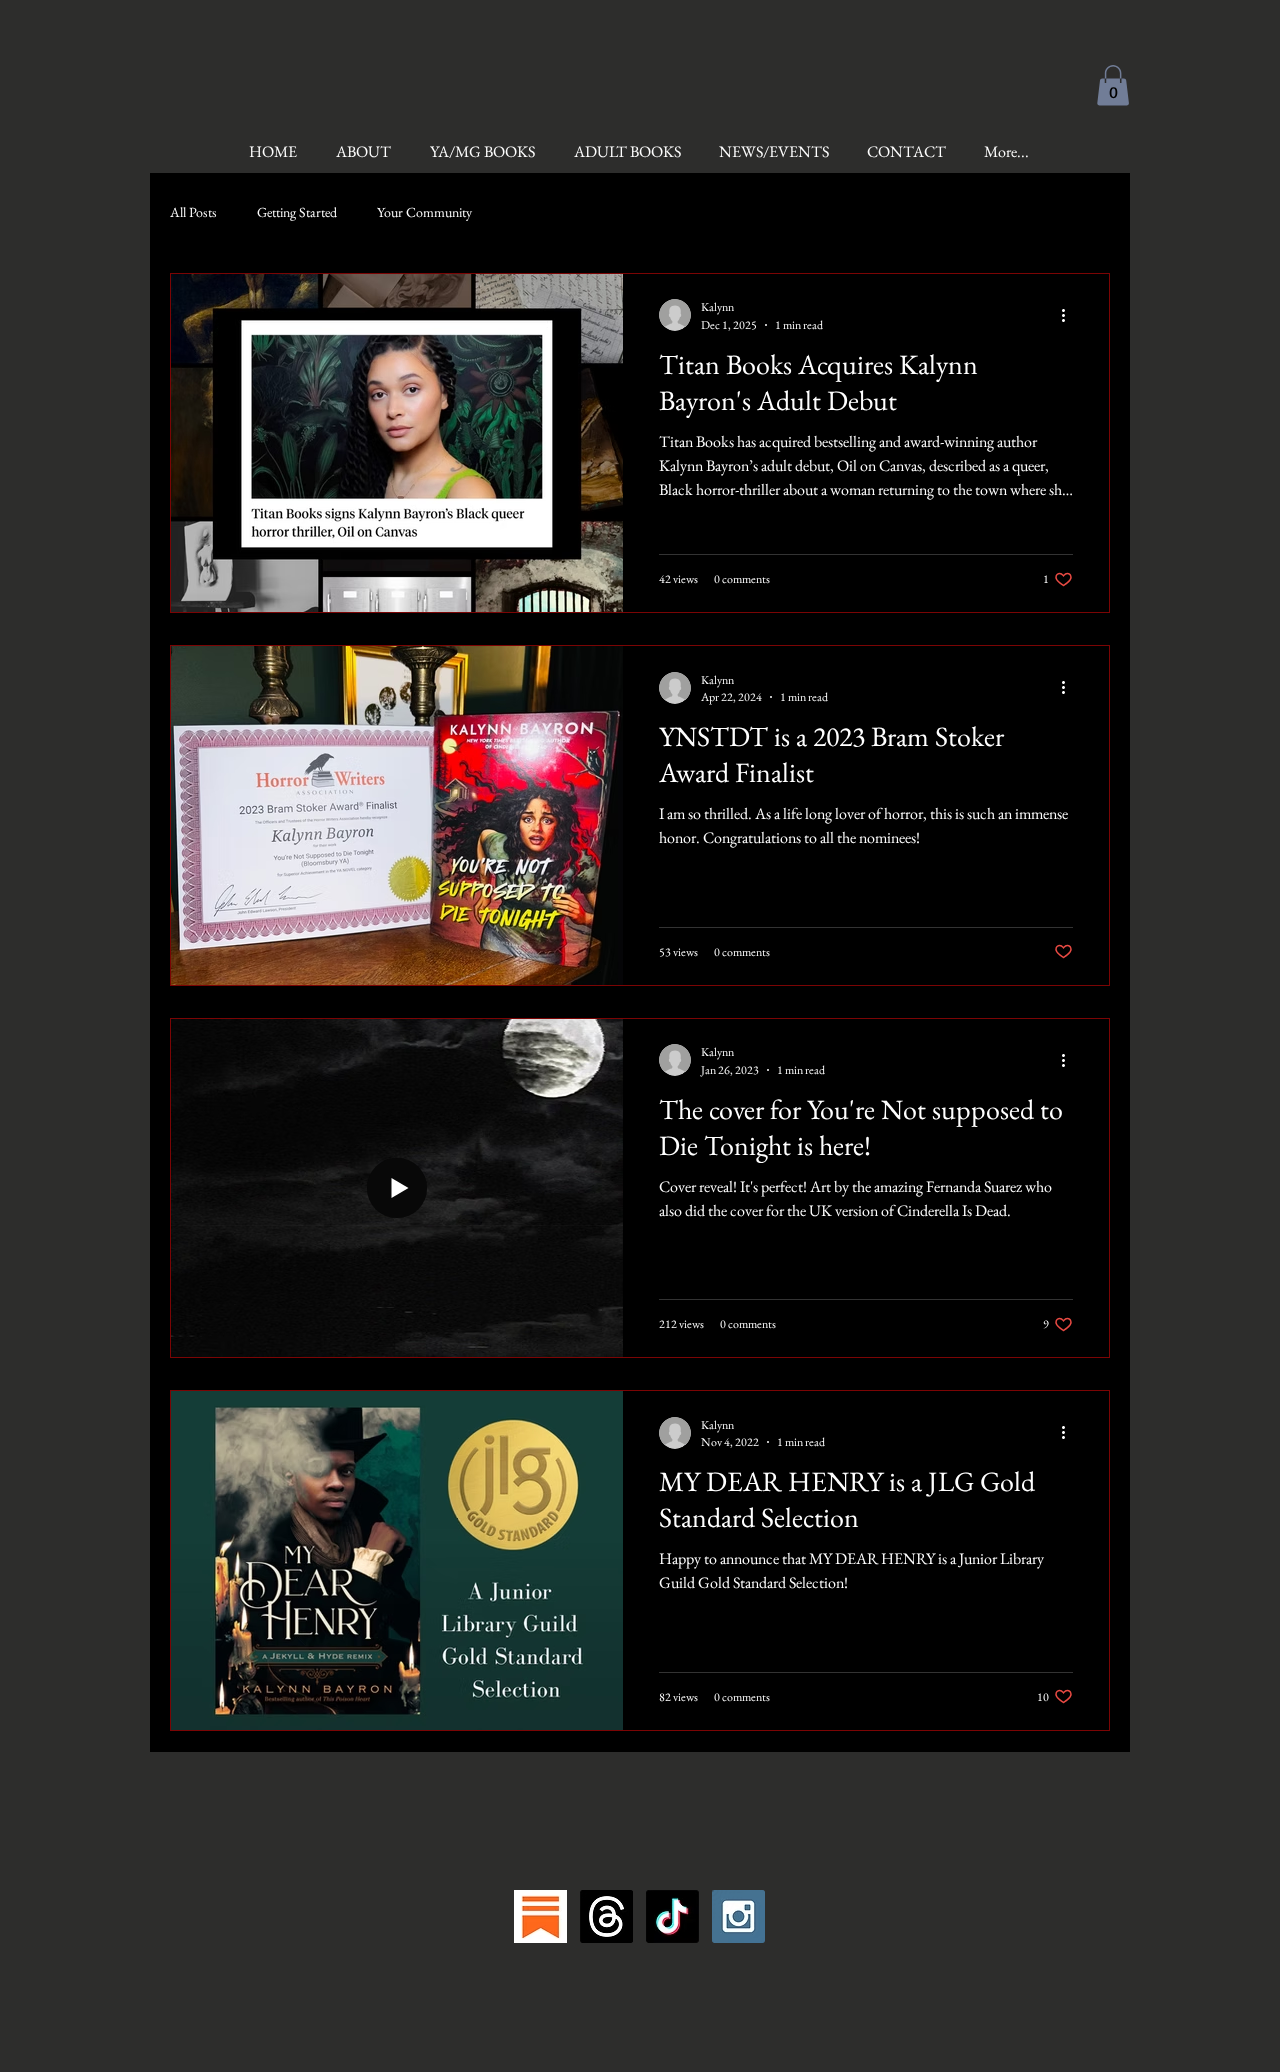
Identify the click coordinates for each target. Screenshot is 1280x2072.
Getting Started (297, 212)
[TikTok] (672, 1916)
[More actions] (1070, 315)
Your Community (424, 212)
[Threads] (606, 1916)
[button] (1113, 85)
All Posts (193, 212)
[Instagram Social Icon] (738, 1916)
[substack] (540, 1916)
